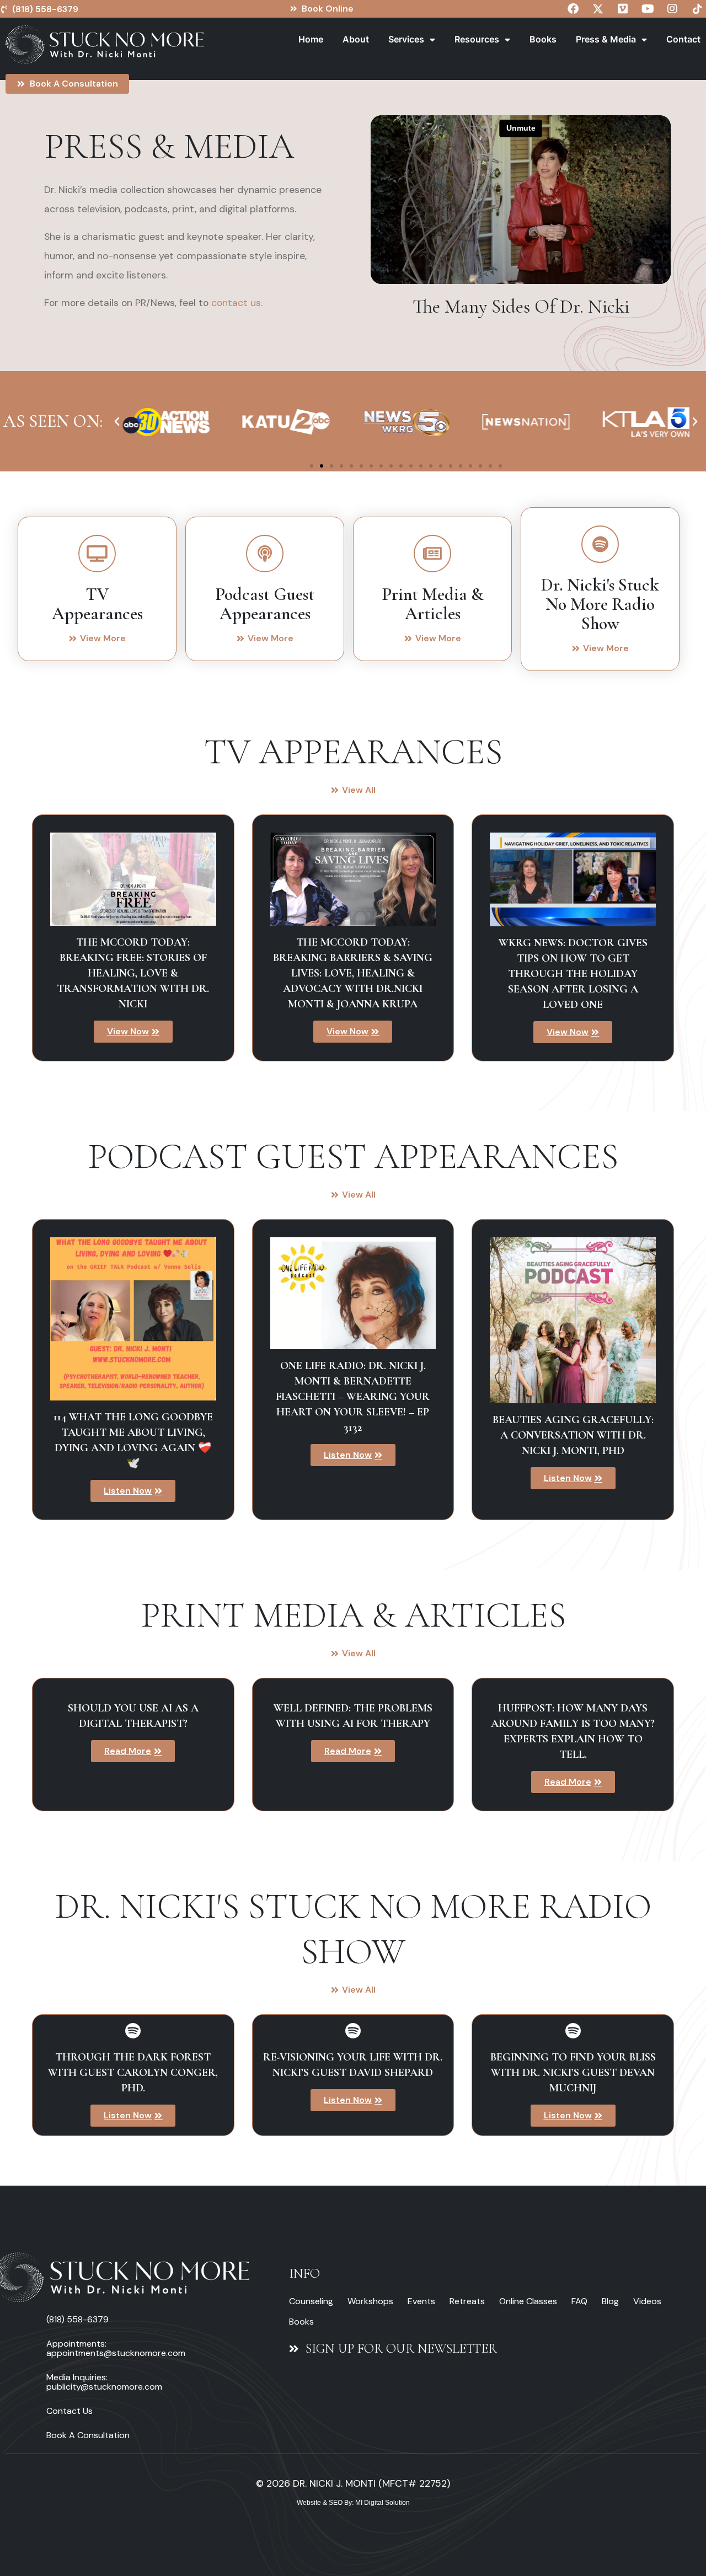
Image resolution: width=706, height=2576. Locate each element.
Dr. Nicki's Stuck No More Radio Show (600, 604)
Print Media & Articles (432, 604)
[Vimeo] (623, 9)
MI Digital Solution (383, 2503)
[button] (117, 422)
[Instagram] (672, 9)
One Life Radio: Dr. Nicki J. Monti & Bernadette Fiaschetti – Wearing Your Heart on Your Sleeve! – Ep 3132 (353, 1397)
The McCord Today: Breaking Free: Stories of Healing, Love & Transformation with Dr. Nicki (133, 973)
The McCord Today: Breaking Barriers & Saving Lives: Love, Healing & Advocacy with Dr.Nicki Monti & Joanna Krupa (353, 973)
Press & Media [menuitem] (606, 39)
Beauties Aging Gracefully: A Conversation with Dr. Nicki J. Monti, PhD (573, 1435)
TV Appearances (97, 604)
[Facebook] (573, 9)
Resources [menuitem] (477, 39)
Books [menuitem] (543, 39)
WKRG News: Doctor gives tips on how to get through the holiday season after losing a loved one (573, 974)
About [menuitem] (356, 39)
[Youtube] (648, 9)
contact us (236, 303)
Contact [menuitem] (683, 39)
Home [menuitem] (311, 39)
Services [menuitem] (406, 39)
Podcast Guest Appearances (265, 604)
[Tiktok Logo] (697, 9)
